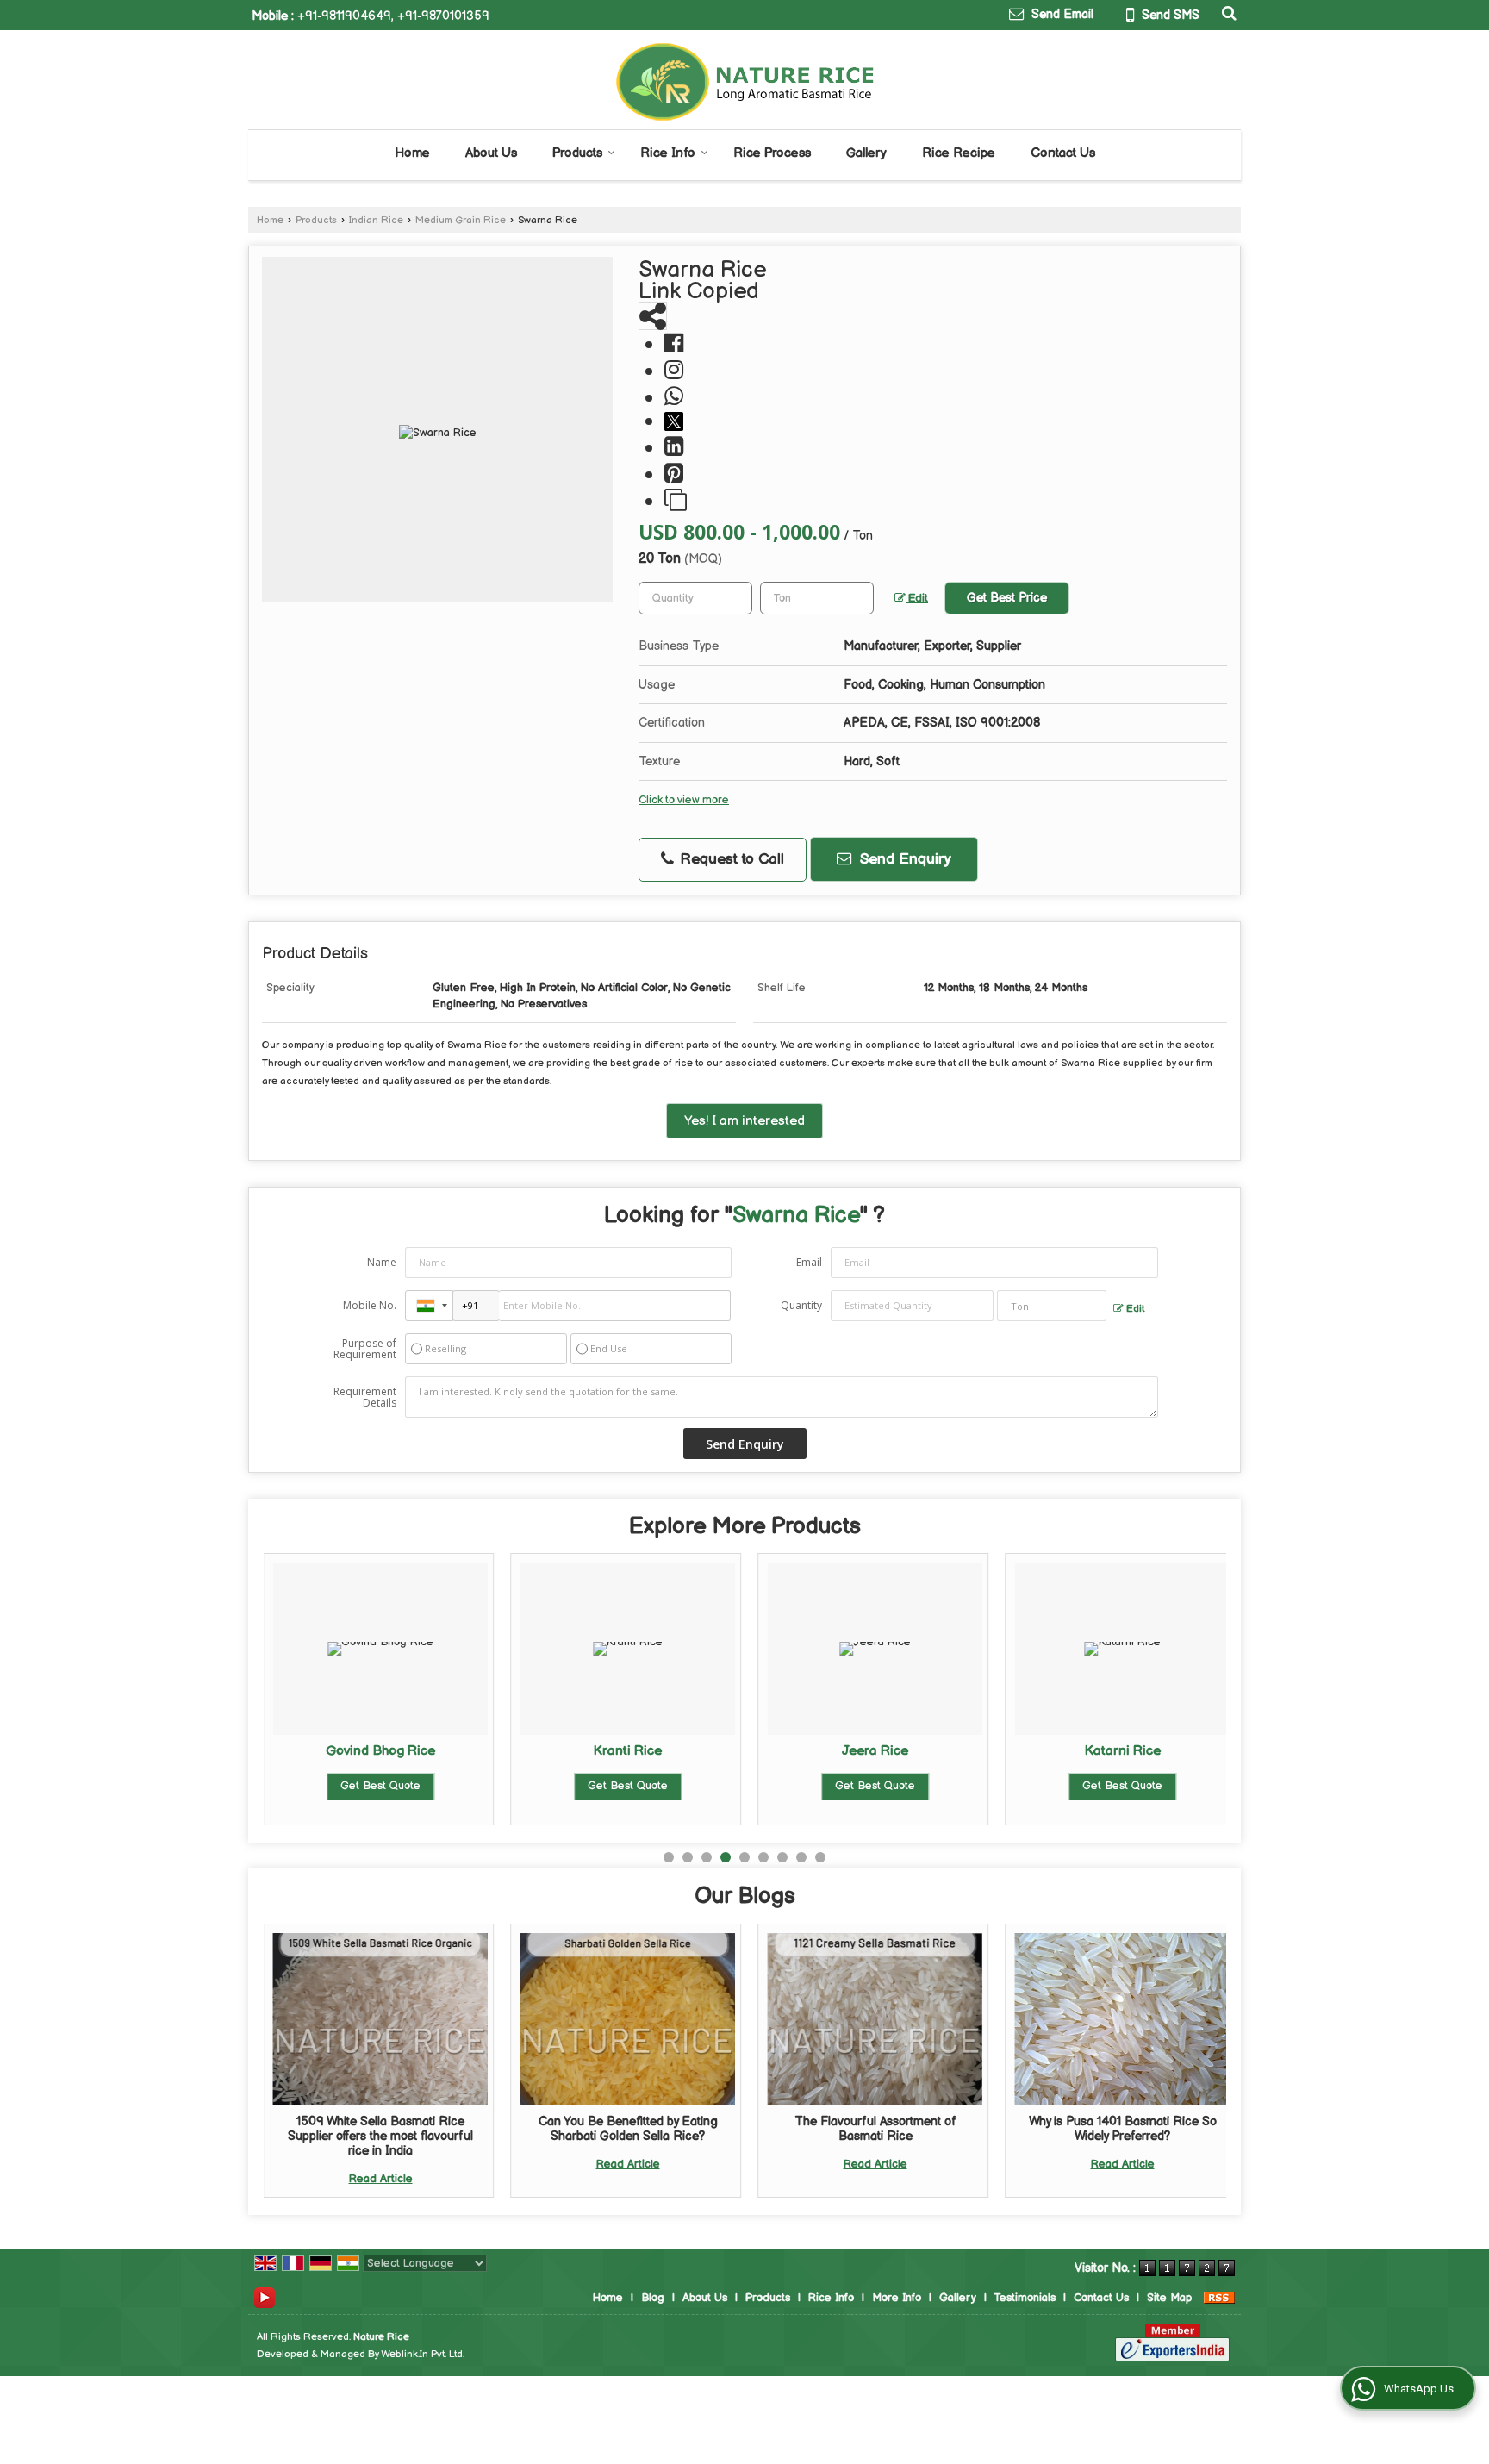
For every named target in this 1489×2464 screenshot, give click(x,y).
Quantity (801, 1305)
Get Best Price (1007, 598)
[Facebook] (674, 344)
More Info (897, 2298)
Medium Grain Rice (461, 220)
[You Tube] (265, 2298)
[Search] (1227, 13)
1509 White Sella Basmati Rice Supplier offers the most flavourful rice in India (380, 2136)
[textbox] (817, 598)
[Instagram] (674, 371)
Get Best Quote (380, 1786)
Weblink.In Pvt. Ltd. (423, 2354)
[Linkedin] (674, 448)
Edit (917, 598)
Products (577, 153)
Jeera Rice (875, 1751)
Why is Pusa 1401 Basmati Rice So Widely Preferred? (1123, 2129)
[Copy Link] (676, 501)
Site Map (1169, 2298)
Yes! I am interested (744, 1121)
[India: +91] (429, 1306)
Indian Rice (376, 220)
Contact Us (1063, 153)
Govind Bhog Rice (380, 1751)
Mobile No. (370, 1305)
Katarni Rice (1123, 1751)
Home (412, 153)
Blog (653, 2298)
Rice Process (772, 153)
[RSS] (1219, 2298)
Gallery (866, 153)
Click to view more (684, 800)
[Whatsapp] (674, 398)
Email (809, 1262)
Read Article (381, 2179)
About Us (491, 153)
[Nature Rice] (745, 82)
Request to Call (730, 859)
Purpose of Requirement (365, 1349)
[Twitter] (676, 421)
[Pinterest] (674, 474)
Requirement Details (365, 1397)
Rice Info (668, 153)
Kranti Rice (628, 1751)
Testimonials (1025, 2298)
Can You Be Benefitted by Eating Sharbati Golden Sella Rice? (628, 2129)
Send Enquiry (903, 859)
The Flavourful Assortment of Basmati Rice (875, 2129)
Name (382, 1262)
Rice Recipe (959, 153)
